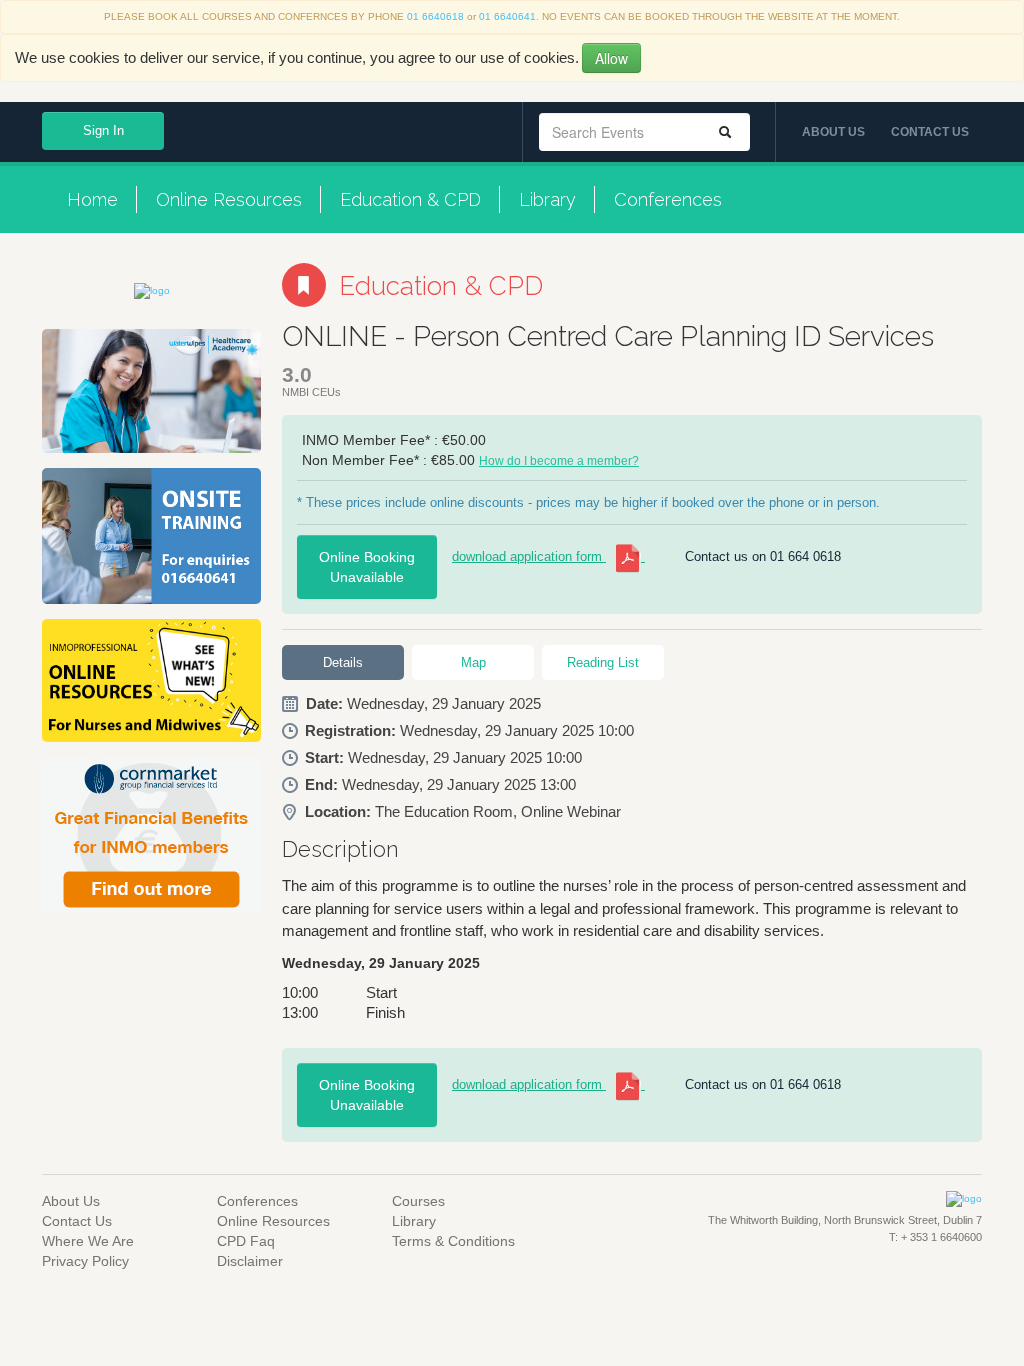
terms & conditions (453, 1241)
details (343, 662)
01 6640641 (507, 16)
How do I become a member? (559, 461)
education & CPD (410, 199)
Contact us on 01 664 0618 (763, 556)
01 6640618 (435, 16)
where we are (88, 1241)
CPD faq (246, 1241)
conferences (668, 199)
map (473, 662)
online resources (229, 199)
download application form (529, 556)
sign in (103, 130)
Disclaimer (250, 1261)
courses (418, 1201)
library (547, 199)
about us (833, 132)
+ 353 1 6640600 (940, 1237)
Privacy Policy (85, 1261)
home (92, 199)
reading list (603, 662)
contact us (930, 132)
